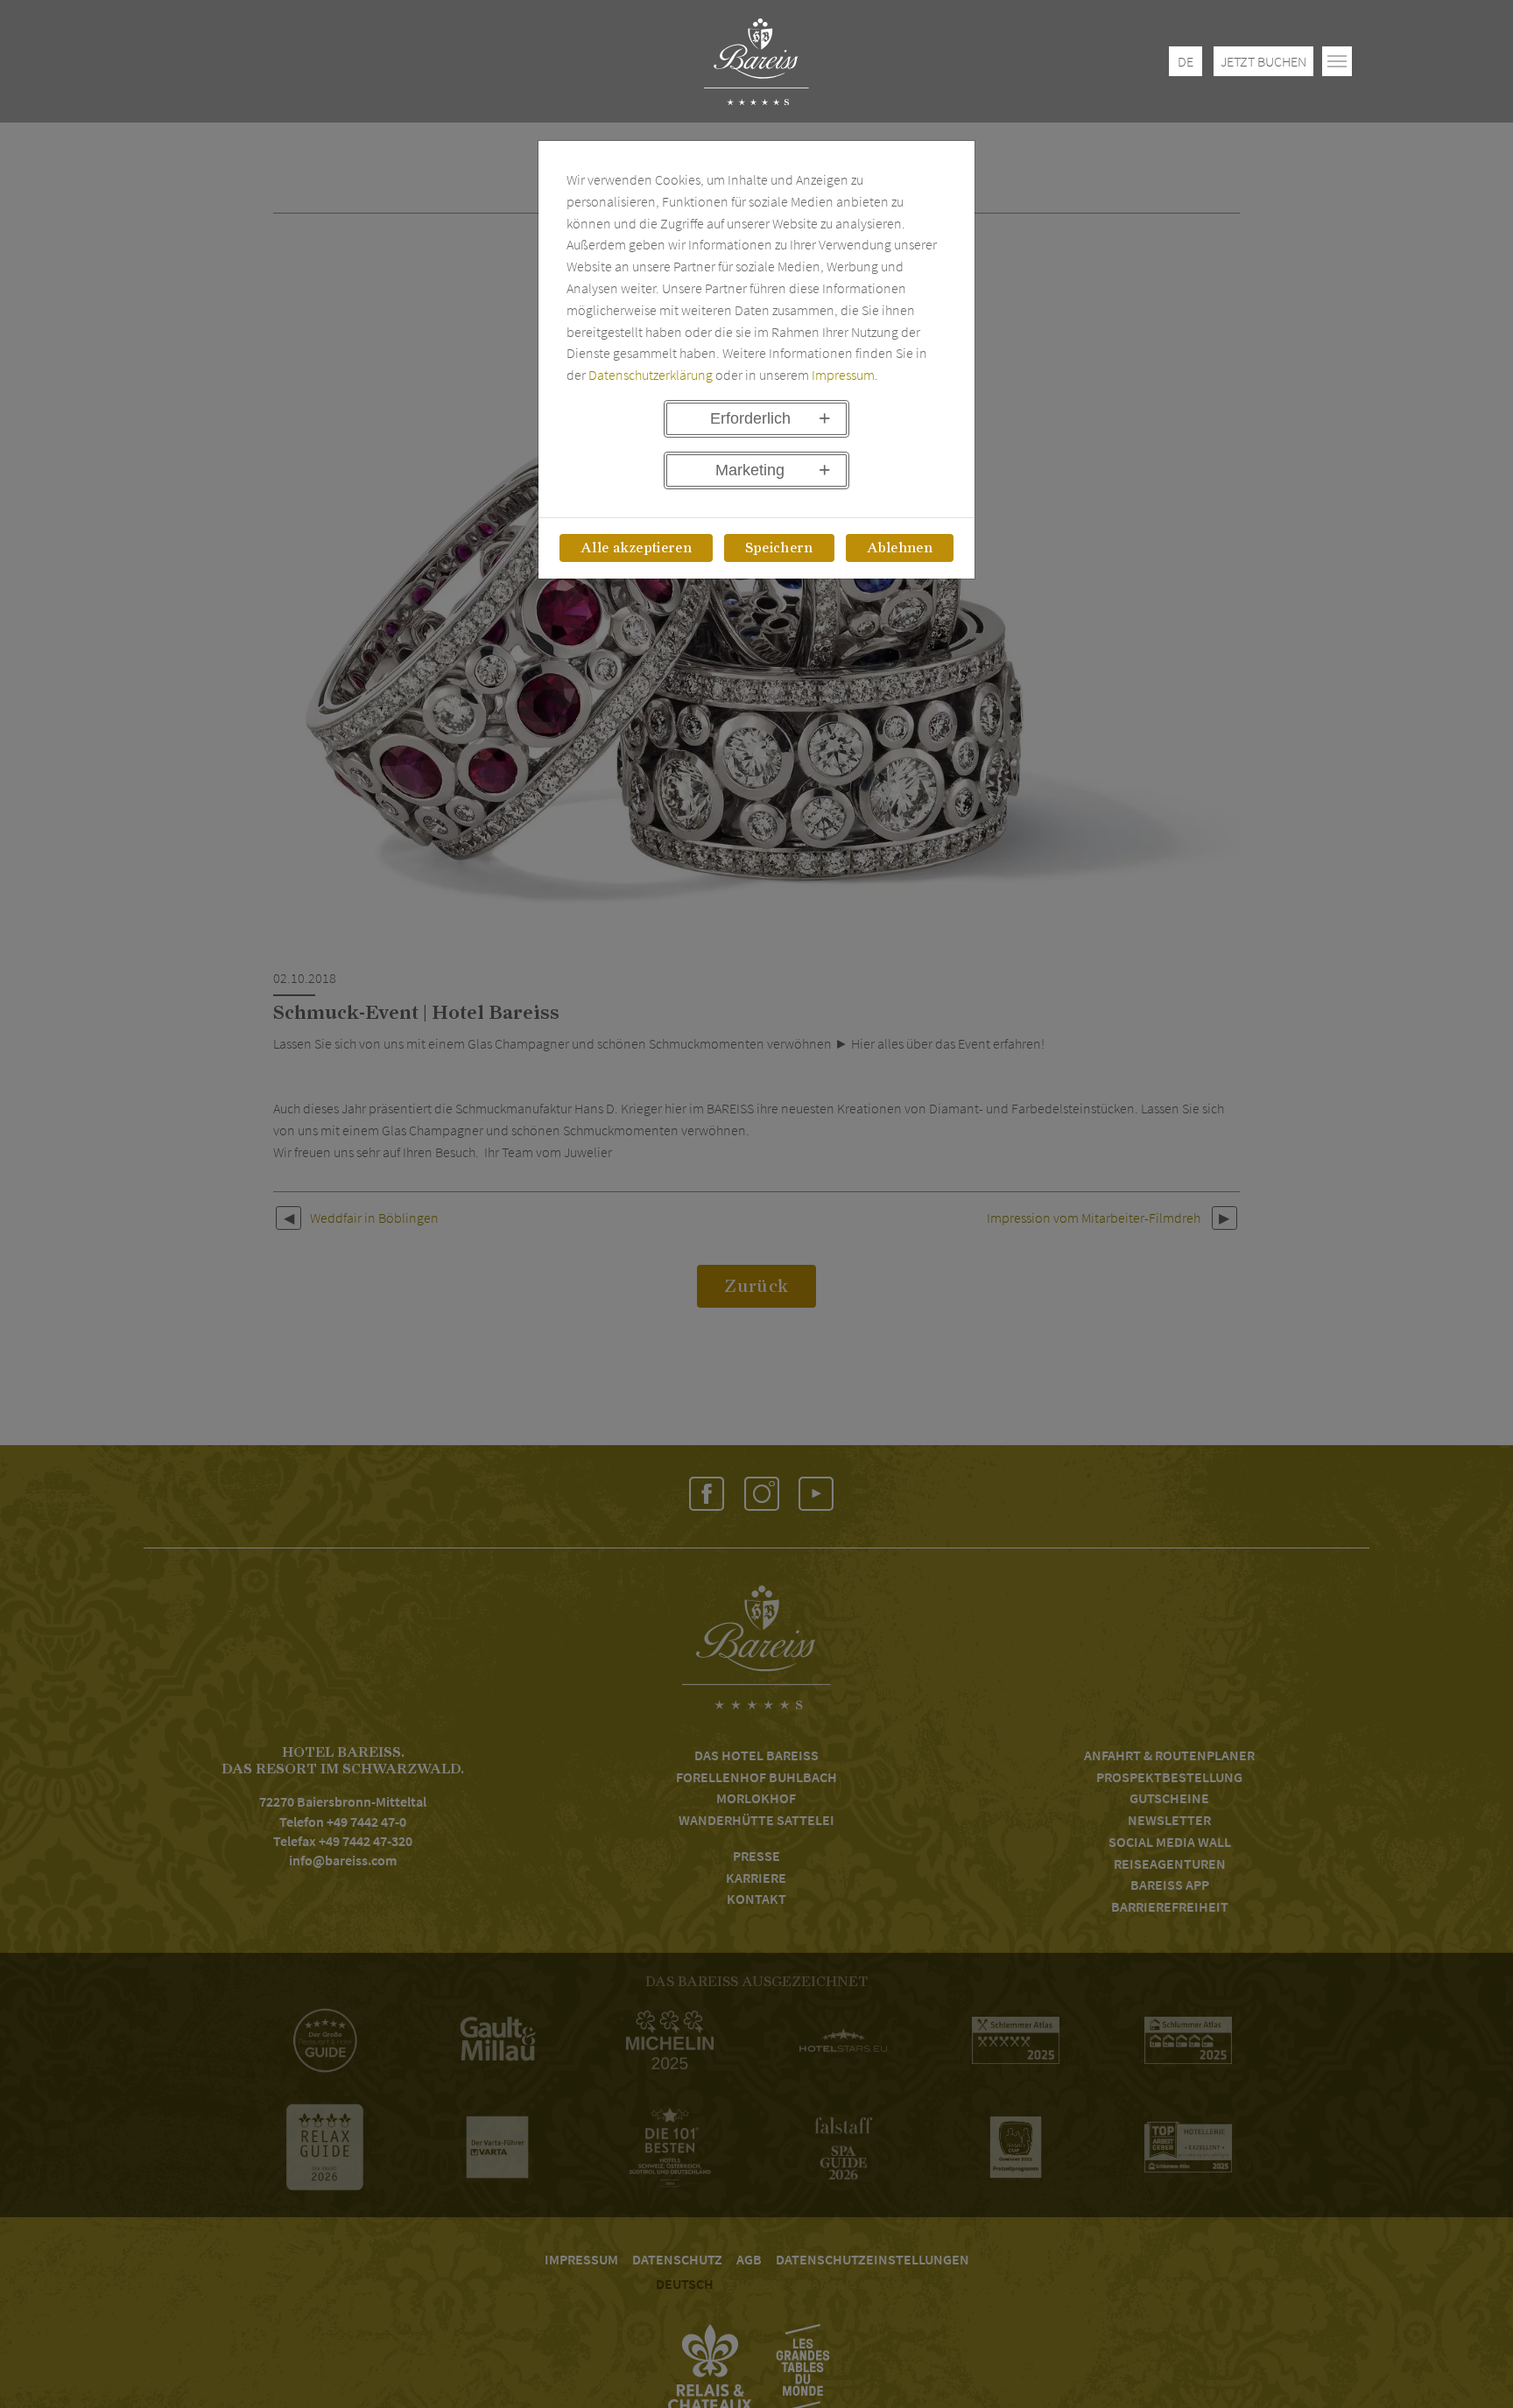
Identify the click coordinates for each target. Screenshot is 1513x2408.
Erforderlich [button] (750, 418)
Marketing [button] (750, 470)
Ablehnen (900, 548)
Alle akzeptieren (636, 548)
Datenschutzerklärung (651, 375)
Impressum (843, 375)
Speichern (779, 548)
